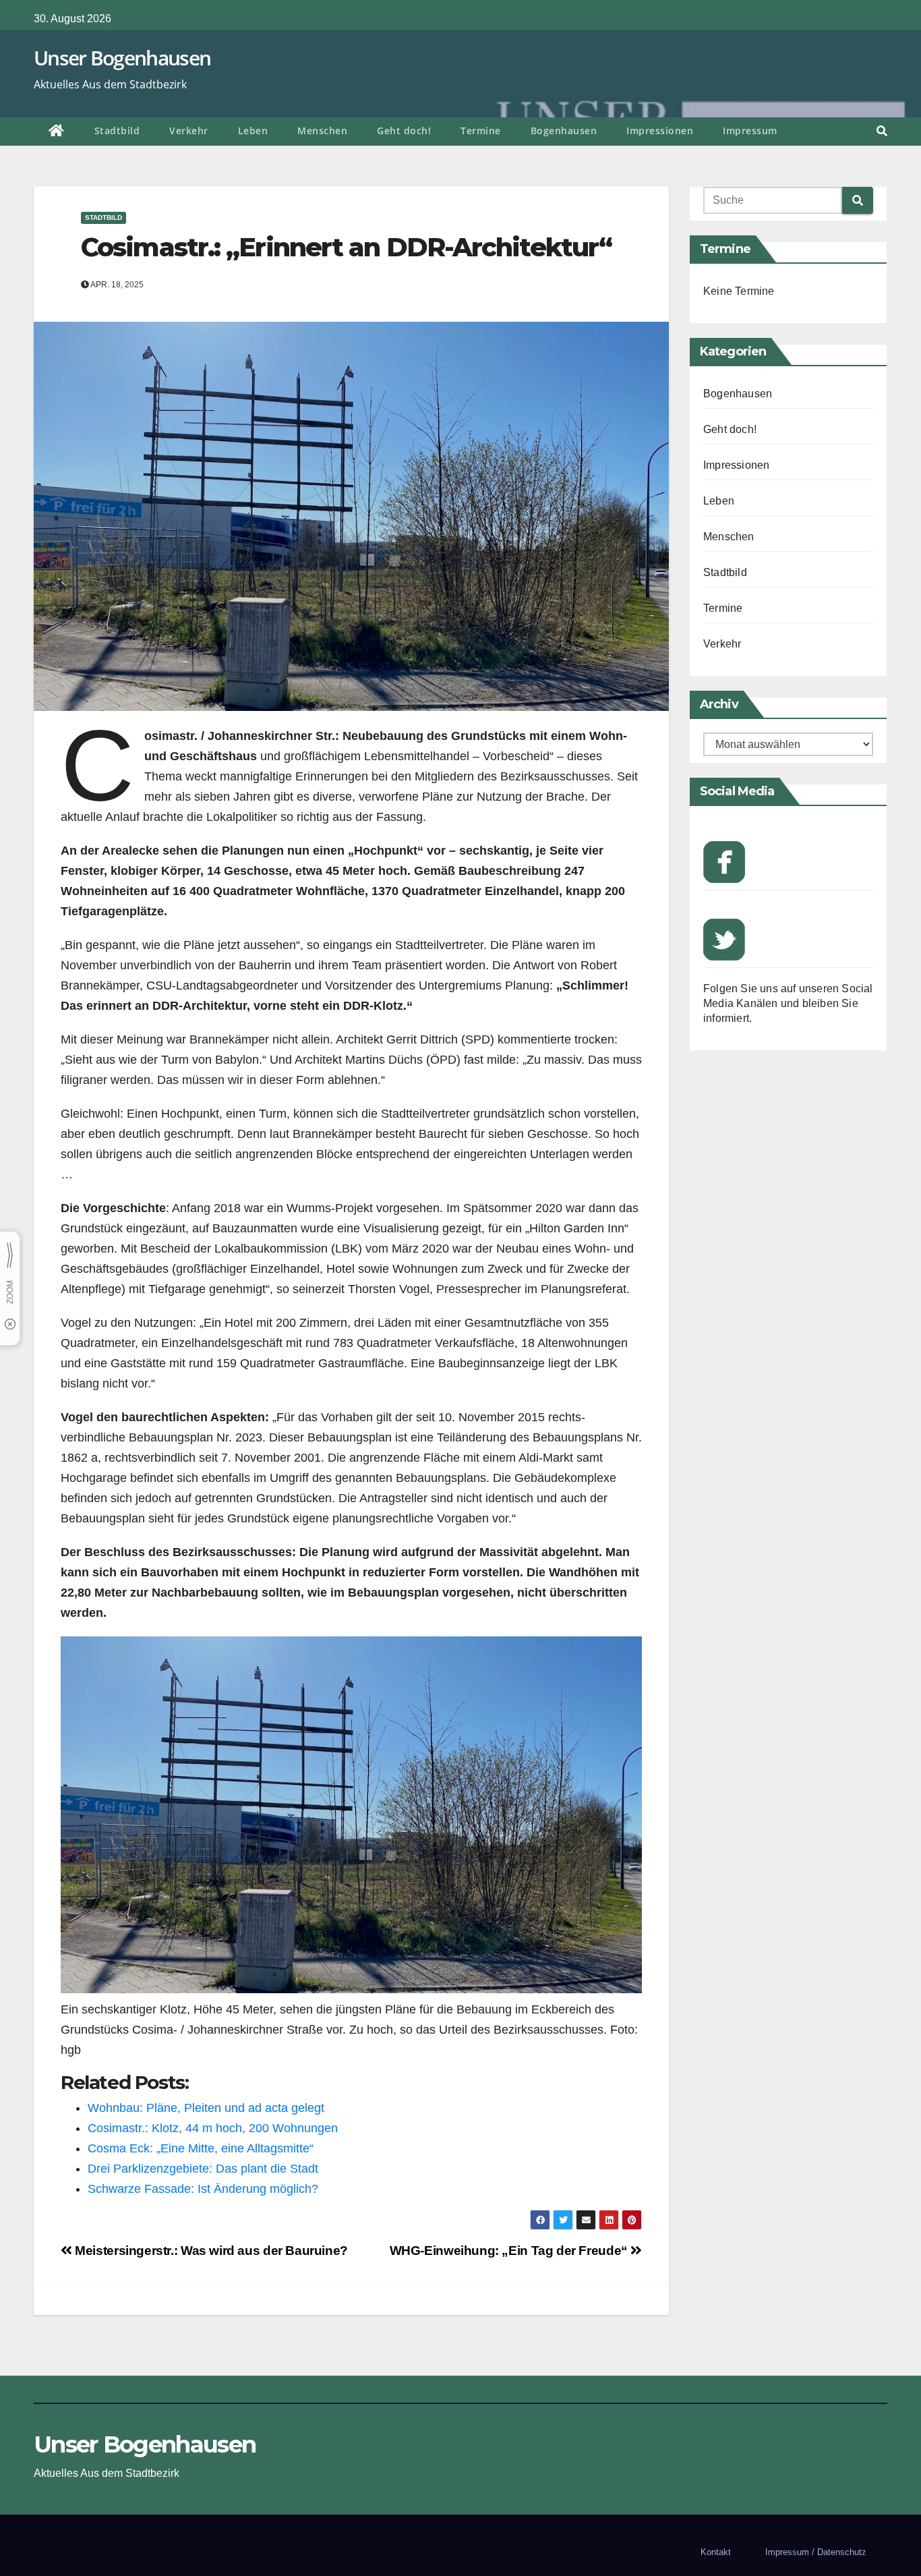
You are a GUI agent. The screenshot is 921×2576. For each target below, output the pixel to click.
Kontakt (716, 2552)
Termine (481, 131)
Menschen (322, 131)
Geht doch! (404, 131)
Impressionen (660, 131)
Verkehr (189, 131)
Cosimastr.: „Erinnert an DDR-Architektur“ (346, 247)
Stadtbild (117, 131)
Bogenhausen (564, 131)
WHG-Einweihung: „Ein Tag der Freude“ (510, 2251)
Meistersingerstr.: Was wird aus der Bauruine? (210, 2251)
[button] (882, 131)
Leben (253, 131)
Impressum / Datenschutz (816, 2552)
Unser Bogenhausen (122, 58)
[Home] (57, 132)
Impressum (750, 131)
